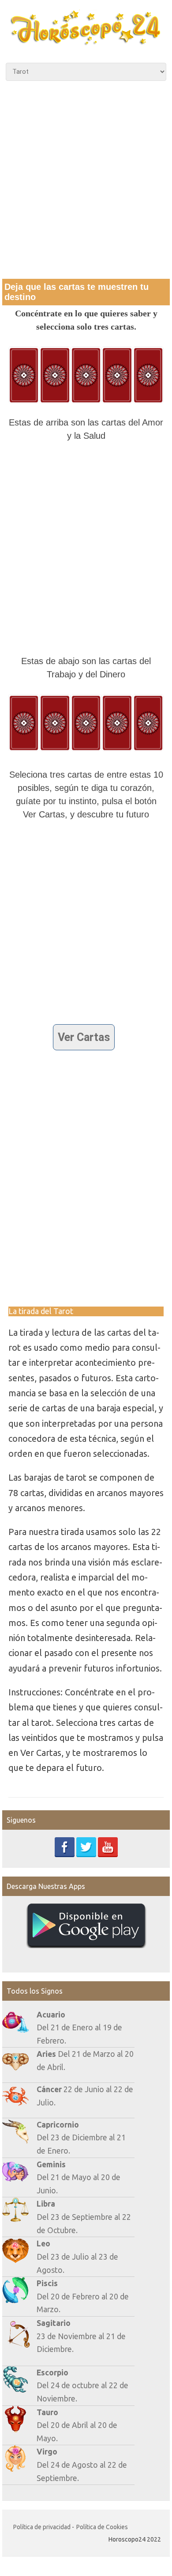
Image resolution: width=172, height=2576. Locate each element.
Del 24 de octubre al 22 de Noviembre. (82, 2386)
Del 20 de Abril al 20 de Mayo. (77, 2425)
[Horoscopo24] (86, 42)
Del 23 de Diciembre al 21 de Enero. (81, 2138)
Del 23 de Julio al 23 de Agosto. (77, 2257)
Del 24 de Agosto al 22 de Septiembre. (82, 2465)
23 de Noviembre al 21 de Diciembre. (81, 2336)
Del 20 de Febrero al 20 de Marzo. (83, 2296)
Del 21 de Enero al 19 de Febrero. (79, 2028)
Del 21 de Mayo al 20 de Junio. (79, 2177)
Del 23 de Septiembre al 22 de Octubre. (84, 2217)
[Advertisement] (86, 179)
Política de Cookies (102, 2527)
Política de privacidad (42, 2527)
